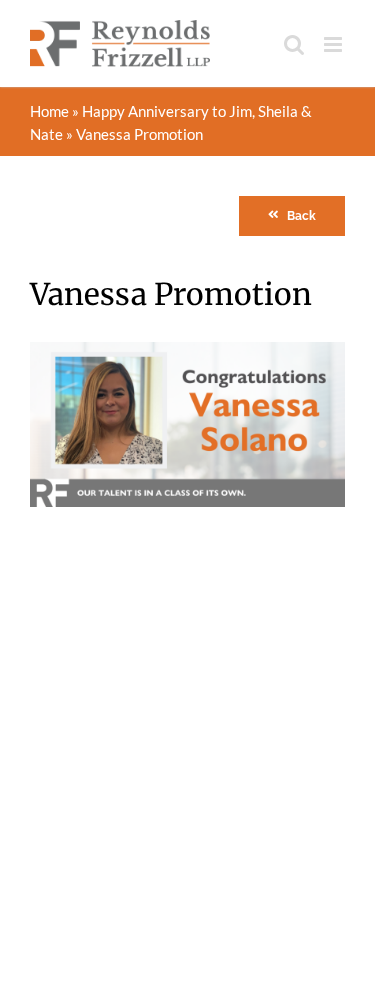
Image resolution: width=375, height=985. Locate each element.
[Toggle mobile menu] (334, 44)
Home (49, 111)
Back (301, 216)
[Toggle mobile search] (294, 44)
